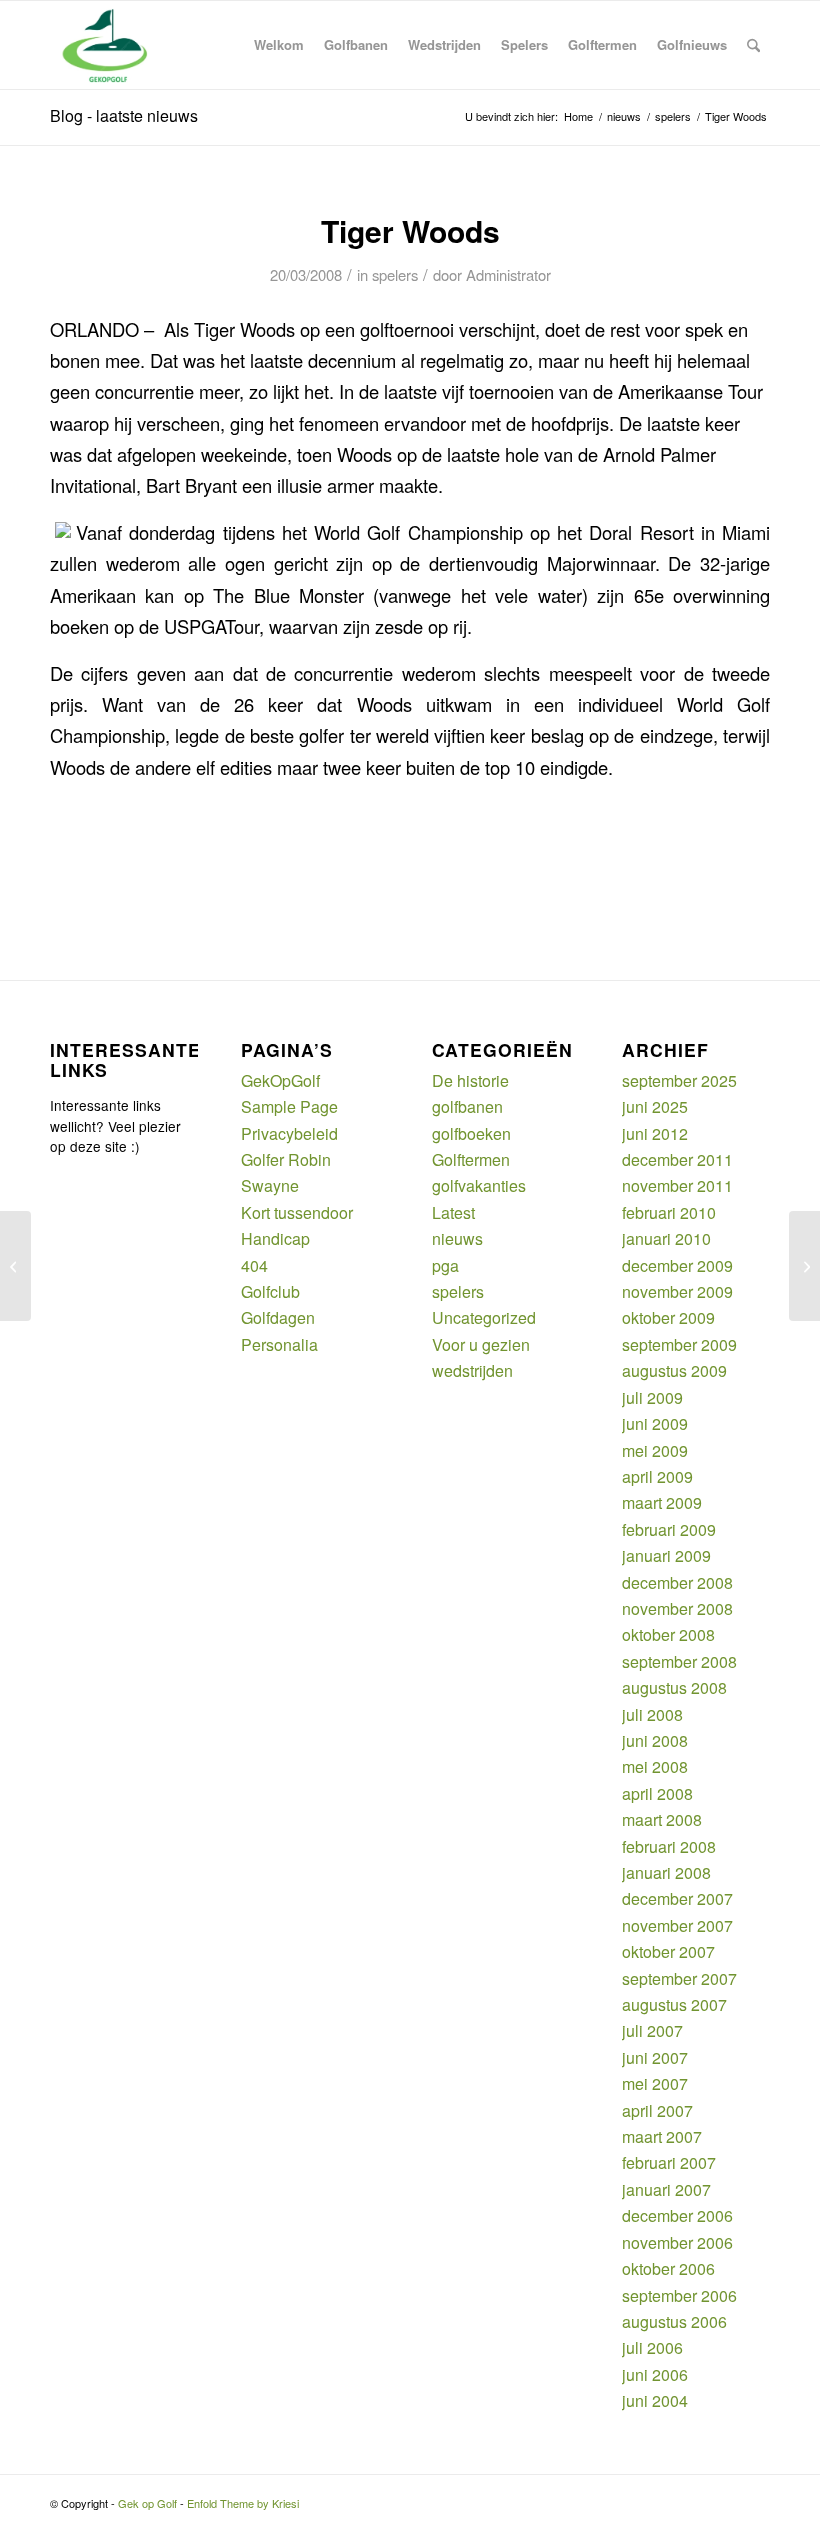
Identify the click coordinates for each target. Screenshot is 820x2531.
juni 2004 (655, 2400)
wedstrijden (472, 1370)
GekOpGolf (280, 1080)
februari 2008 (669, 1846)
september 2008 (679, 1661)
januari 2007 (666, 2189)
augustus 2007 (674, 2004)
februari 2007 (669, 2162)
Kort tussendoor (297, 1212)
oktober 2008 (668, 1634)
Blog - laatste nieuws (124, 115)
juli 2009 (652, 1397)
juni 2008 (655, 1740)
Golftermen (471, 1159)
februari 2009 (669, 1529)
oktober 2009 (668, 1317)
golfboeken (471, 1133)
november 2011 (677, 1185)
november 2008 (677, 1608)
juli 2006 (652, 2347)
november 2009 (677, 1291)
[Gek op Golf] (109, 45)
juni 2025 (655, 1106)
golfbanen (467, 1106)
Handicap (275, 1238)
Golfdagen (278, 1317)
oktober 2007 (668, 1951)
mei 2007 (655, 2083)
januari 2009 (666, 1555)
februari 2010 (669, 1212)
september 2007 (679, 1978)
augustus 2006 (674, 2321)
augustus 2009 (674, 1370)
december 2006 (677, 2215)
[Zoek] (753, 45)
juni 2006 (655, 2374)
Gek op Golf (147, 2503)
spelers (395, 274)
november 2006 (677, 2242)
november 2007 (677, 1925)
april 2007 (657, 2110)
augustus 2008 (674, 1687)
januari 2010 (666, 1238)
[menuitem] (279, 45)
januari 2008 (666, 1872)
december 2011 (677, 1159)
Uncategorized (484, 1317)
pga (445, 1265)
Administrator (508, 274)
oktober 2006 (668, 2268)
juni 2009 (655, 1423)
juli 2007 (652, 2030)
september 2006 (679, 2295)
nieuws (457, 1238)
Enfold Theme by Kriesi (243, 2503)
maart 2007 (662, 2136)
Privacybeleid (289, 1133)
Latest (453, 1212)
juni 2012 (655, 1133)
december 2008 (677, 1582)
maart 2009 (662, 1502)
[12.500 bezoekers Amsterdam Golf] (15, 1266)
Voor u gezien (481, 1344)
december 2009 (677, 1265)
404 (254, 1265)
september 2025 (679, 1080)
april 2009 (657, 1476)
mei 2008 (655, 1766)
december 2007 (677, 1898)
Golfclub (270, 1291)
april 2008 (657, 1793)
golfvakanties (479, 1185)
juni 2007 (655, 2057)
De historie (470, 1080)
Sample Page (289, 1106)
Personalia (279, 1344)
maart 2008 (662, 1819)
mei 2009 (655, 1450)
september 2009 (679, 1344)
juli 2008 (652, 1714)
